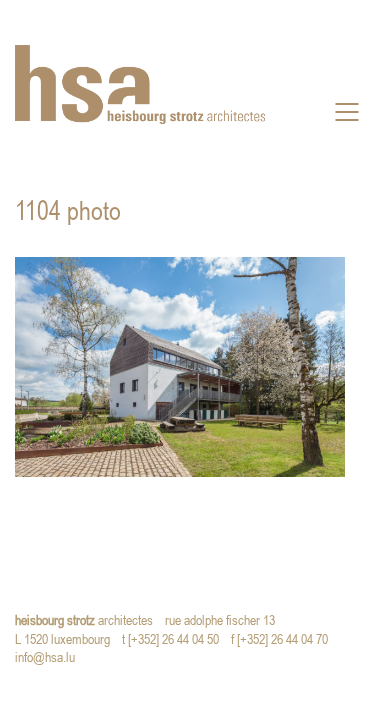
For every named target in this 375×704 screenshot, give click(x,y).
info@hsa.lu (49, 658)
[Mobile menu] (348, 112)
